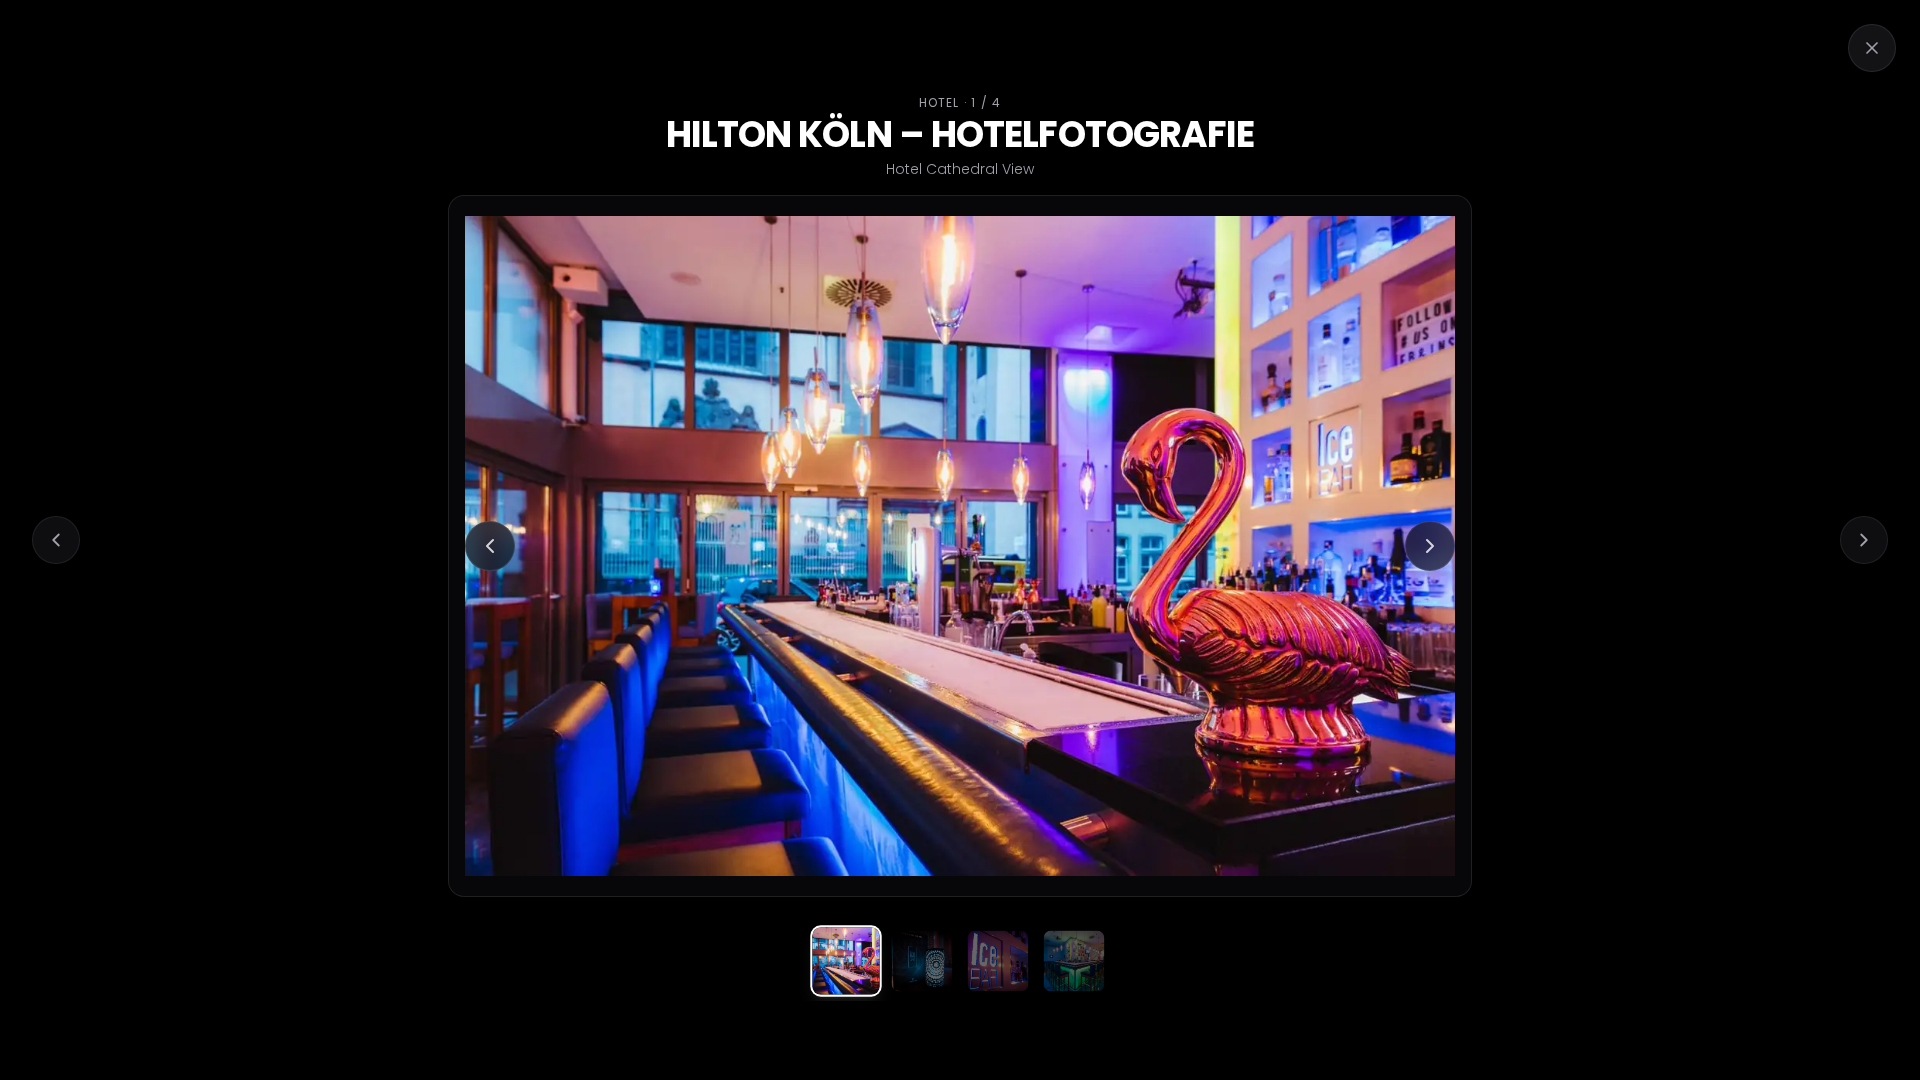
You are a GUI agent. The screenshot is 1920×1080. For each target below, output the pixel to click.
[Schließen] (1872, 48)
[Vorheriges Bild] (490, 546)
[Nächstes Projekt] (1864, 540)
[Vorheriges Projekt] (56, 540)
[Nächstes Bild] (1430, 546)
